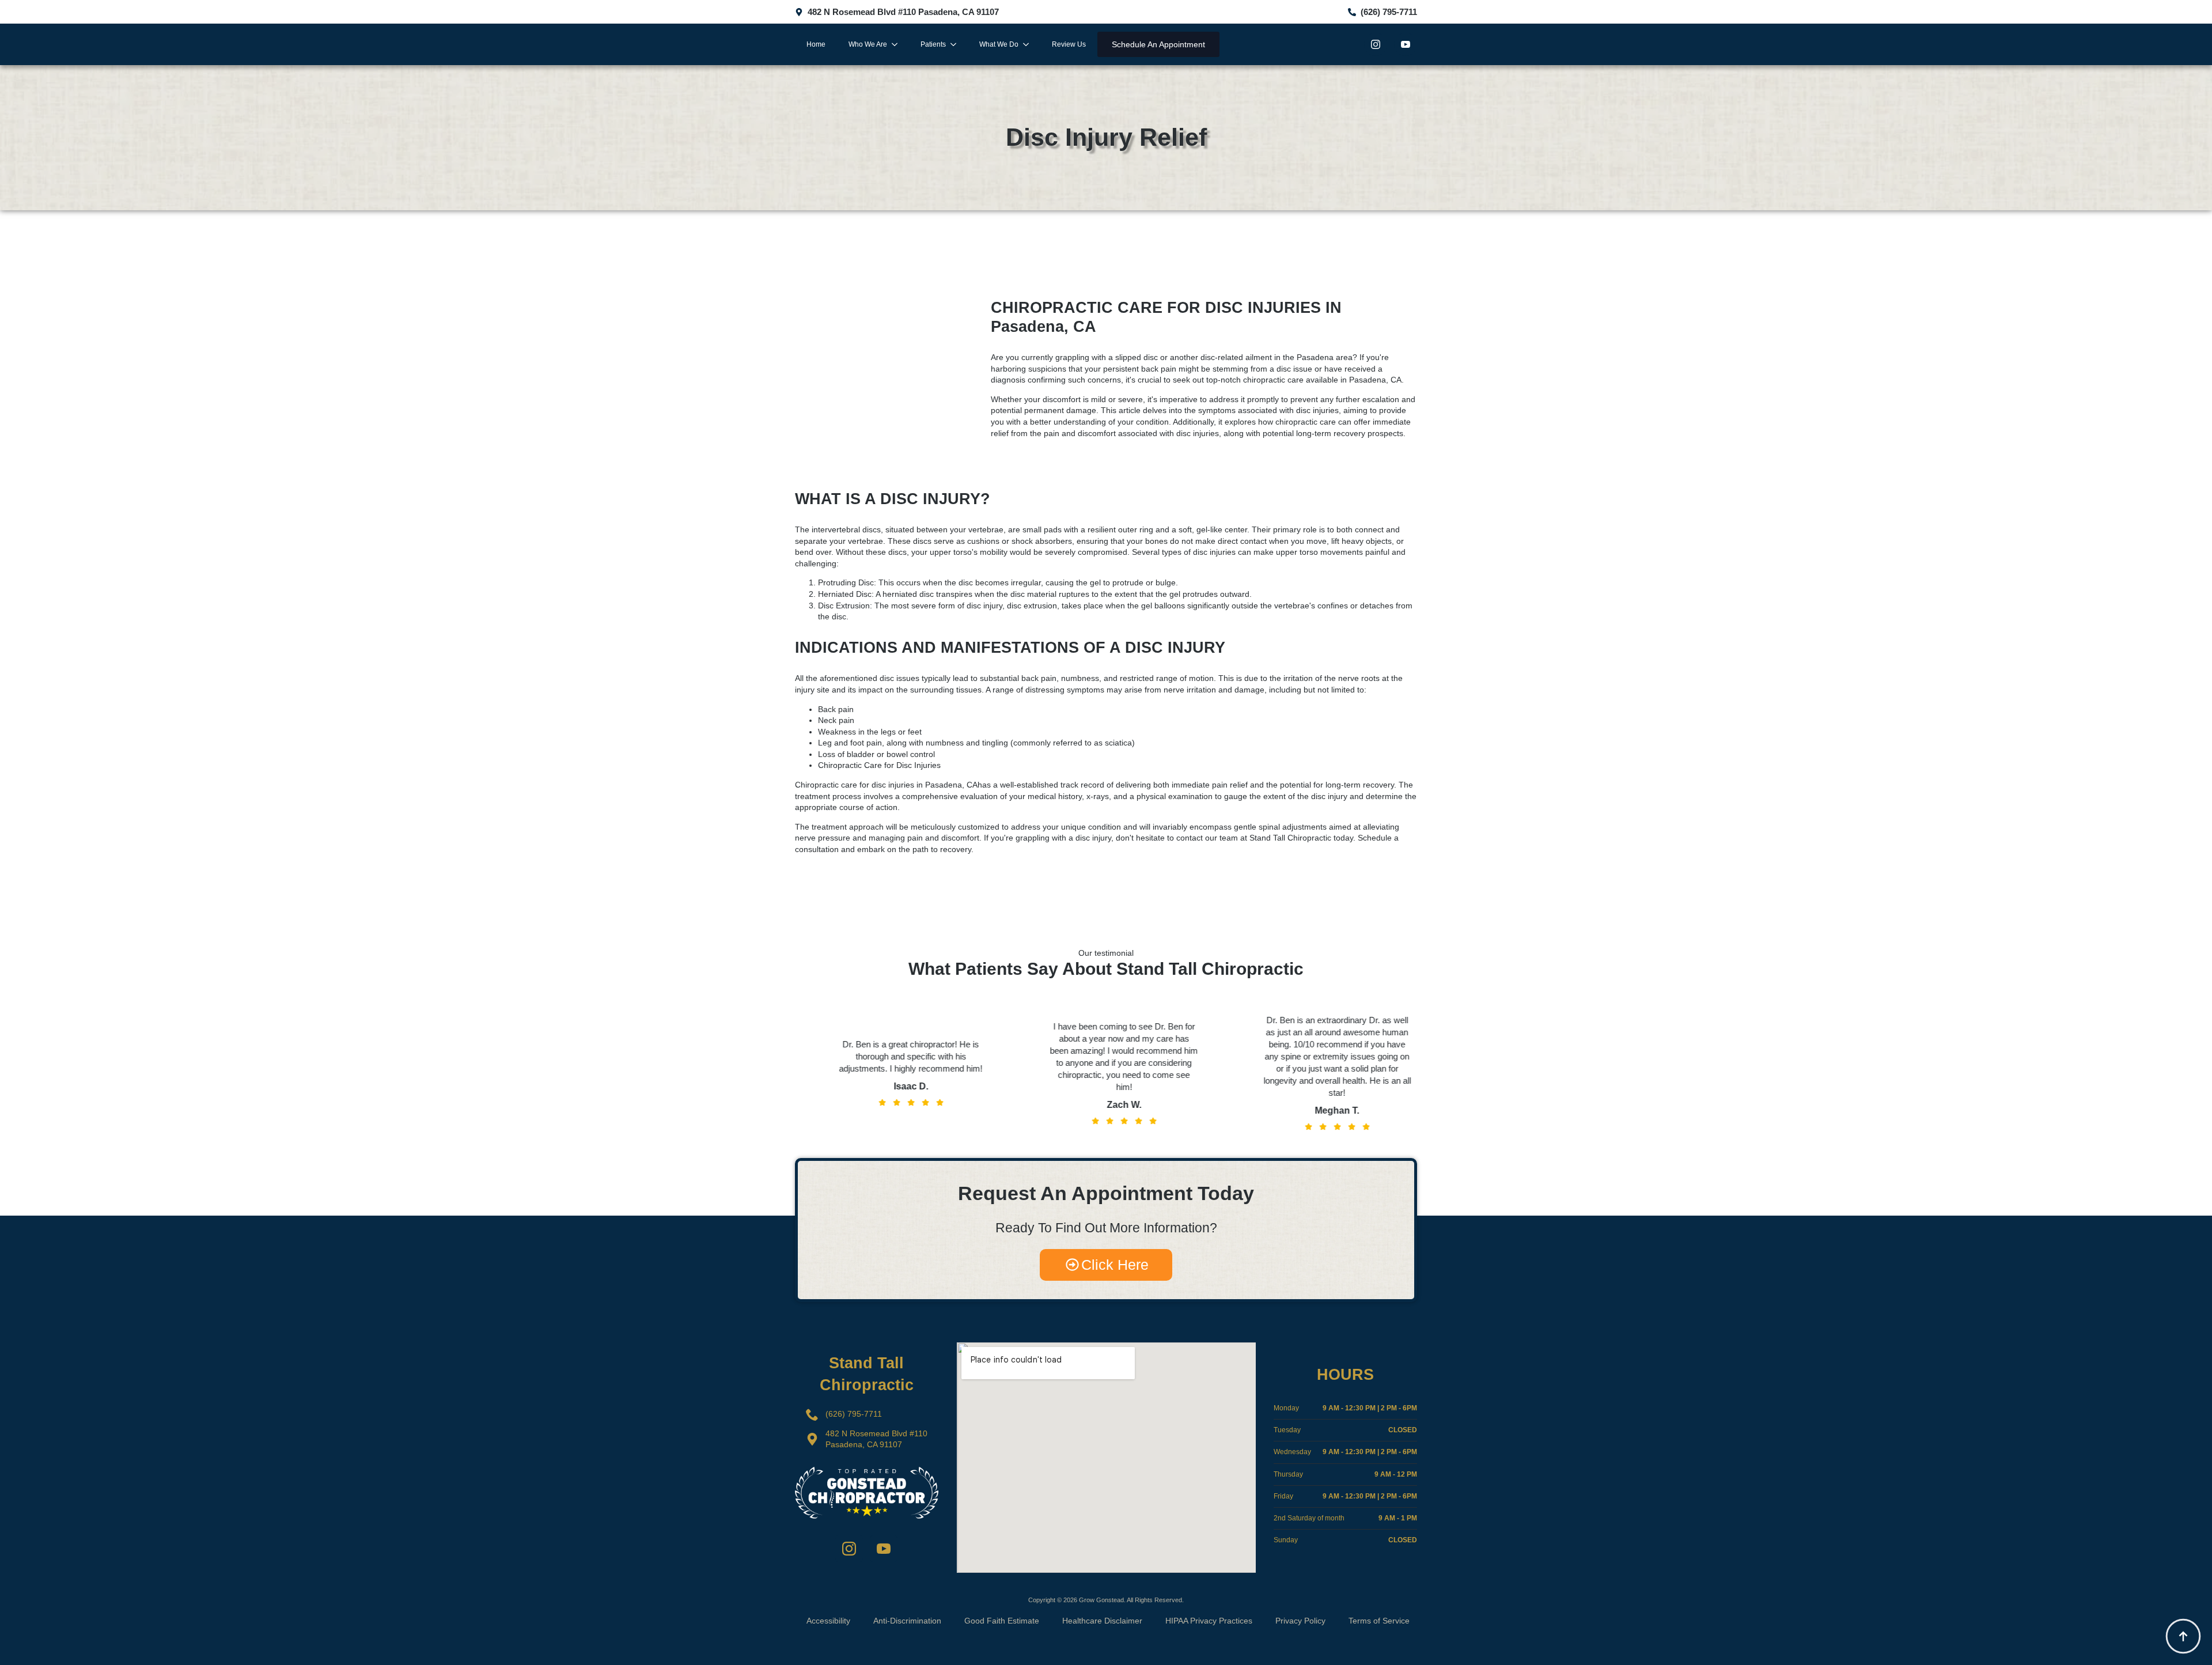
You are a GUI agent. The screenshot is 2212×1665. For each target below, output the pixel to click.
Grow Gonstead (1101, 1600)
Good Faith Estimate (1002, 1621)
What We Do (999, 44)
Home (816, 44)
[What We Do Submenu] (1029, 44)
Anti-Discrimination (907, 1621)
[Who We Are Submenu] (898, 44)
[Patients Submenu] (957, 44)
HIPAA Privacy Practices (1209, 1621)
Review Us (1069, 44)
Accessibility (828, 1621)
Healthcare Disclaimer (1102, 1621)
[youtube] (1406, 44)
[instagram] (1376, 44)
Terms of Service (1379, 1621)
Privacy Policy (1300, 1621)
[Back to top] (2183, 1636)
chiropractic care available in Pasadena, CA (1322, 380)
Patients (933, 44)
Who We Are (868, 44)
